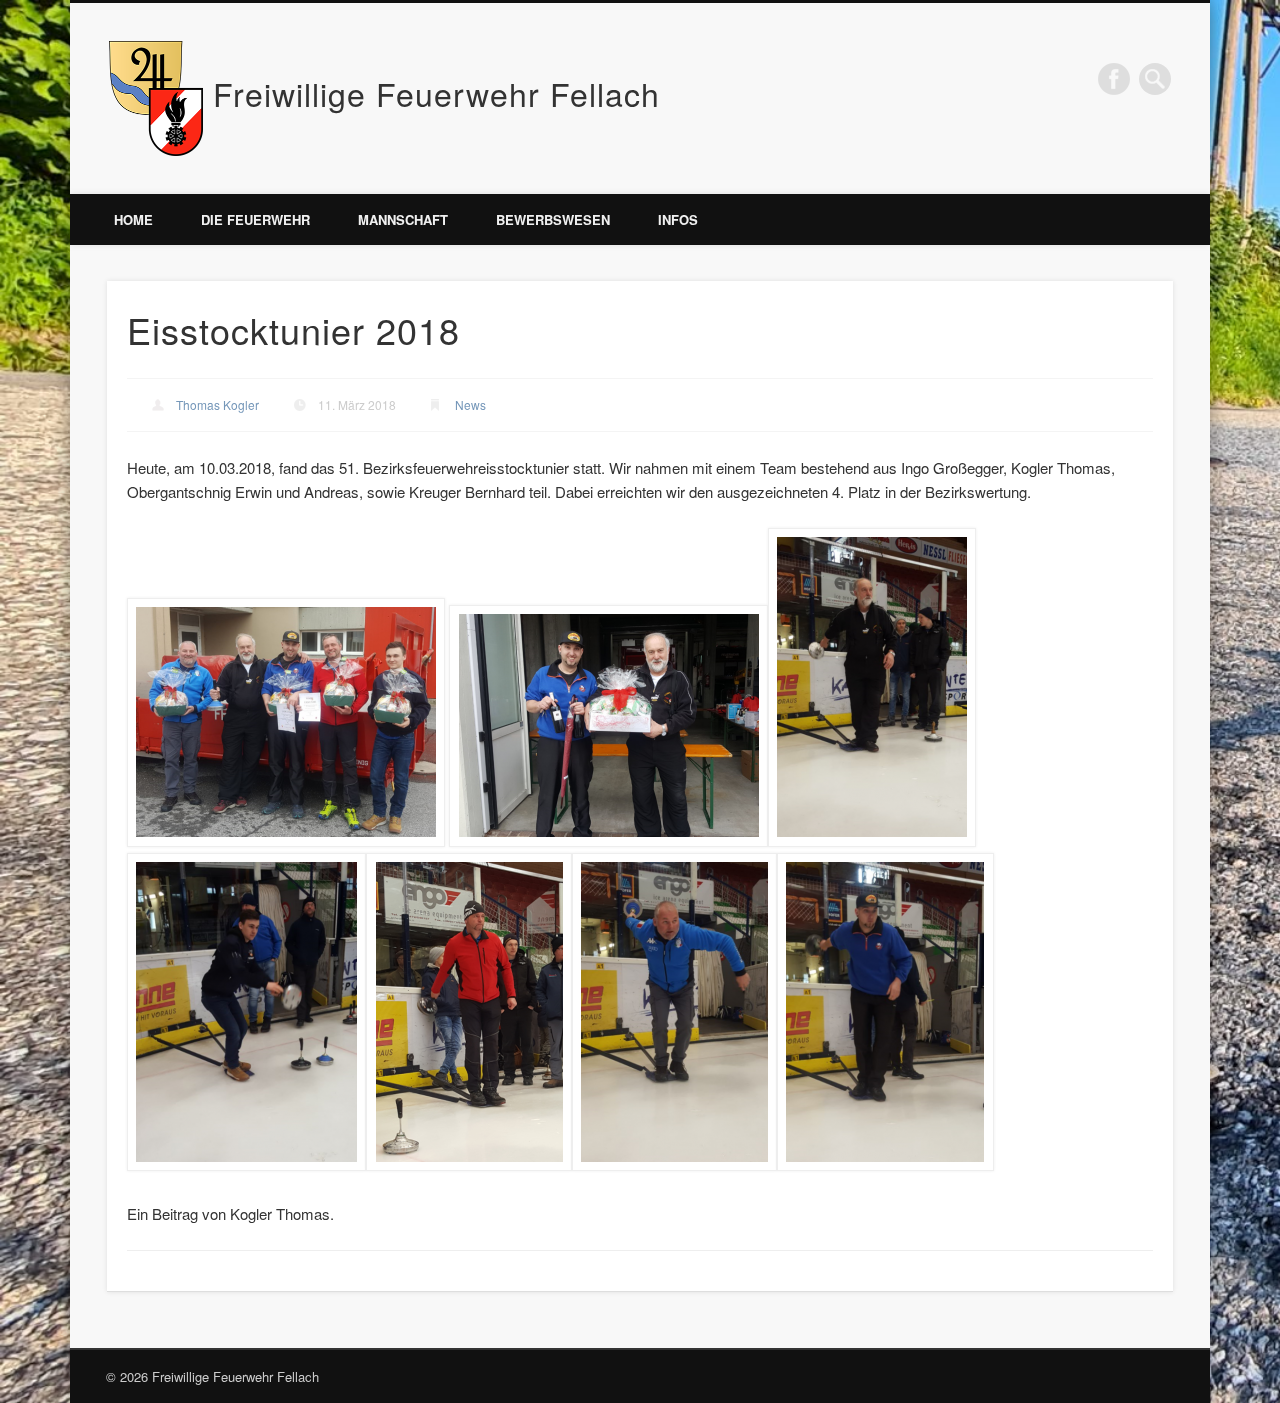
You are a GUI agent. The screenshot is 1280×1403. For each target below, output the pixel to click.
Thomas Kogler (217, 404)
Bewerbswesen (553, 219)
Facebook (1114, 79)
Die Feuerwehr (255, 219)
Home (133, 219)
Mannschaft (403, 219)
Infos (678, 219)
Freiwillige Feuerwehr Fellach (436, 93)
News (470, 404)
